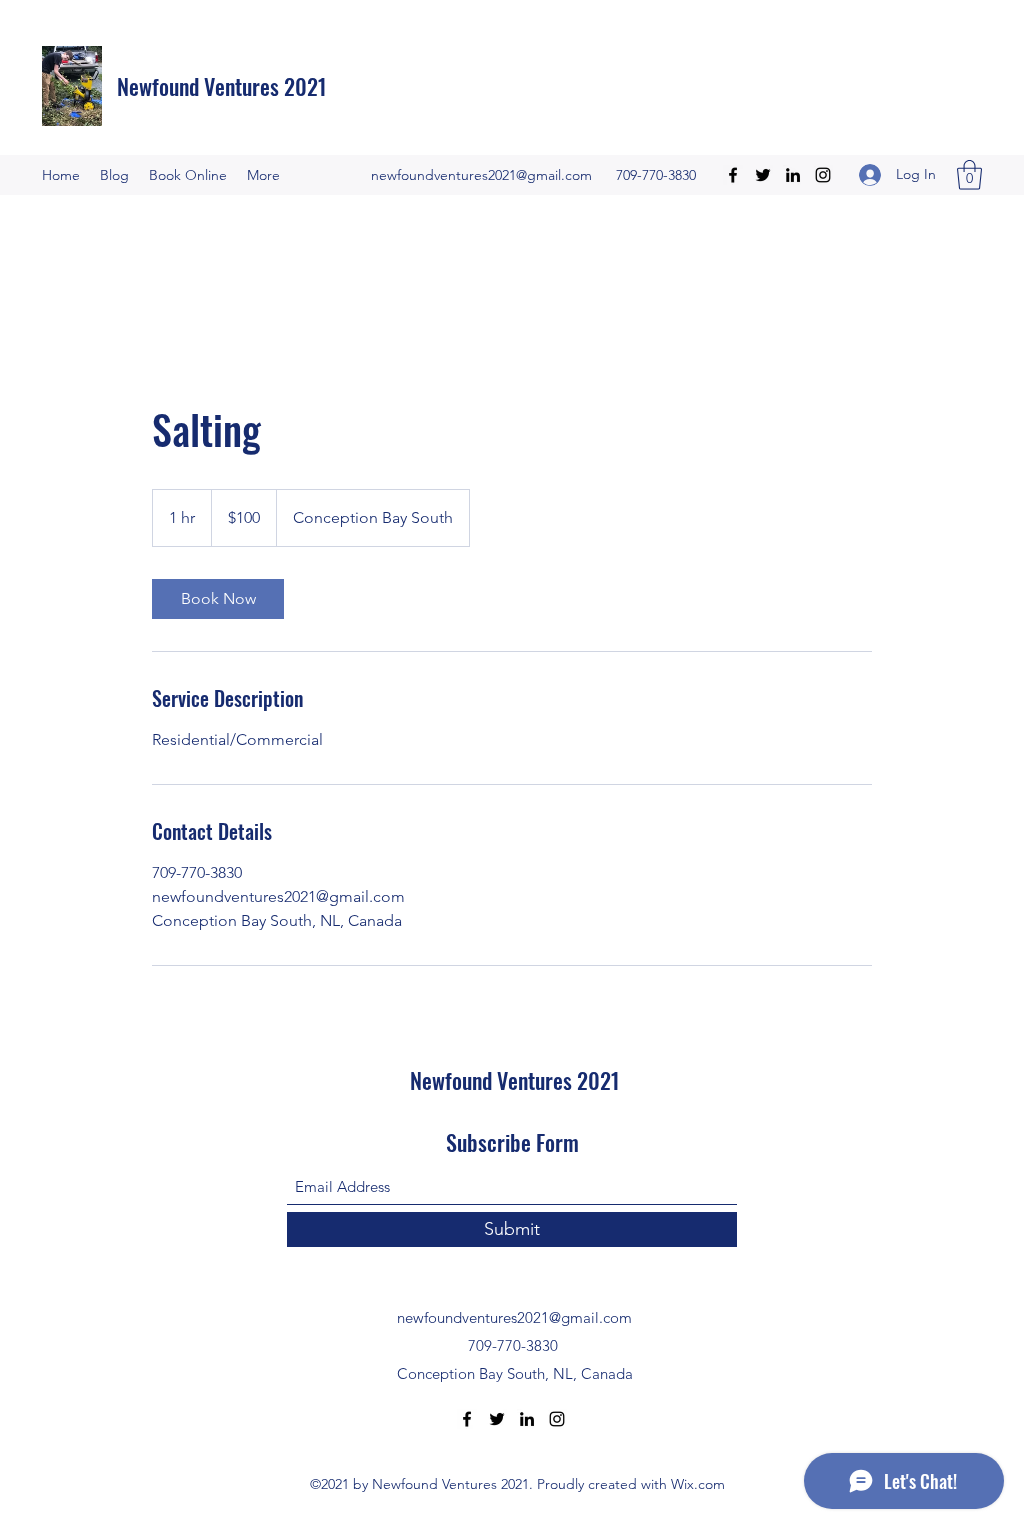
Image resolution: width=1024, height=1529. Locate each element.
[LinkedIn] (793, 175)
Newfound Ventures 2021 (222, 86)
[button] (969, 175)
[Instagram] (823, 175)
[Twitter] (763, 175)
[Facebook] (733, 175)
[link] (218, 599)
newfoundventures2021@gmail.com (481, 175)
